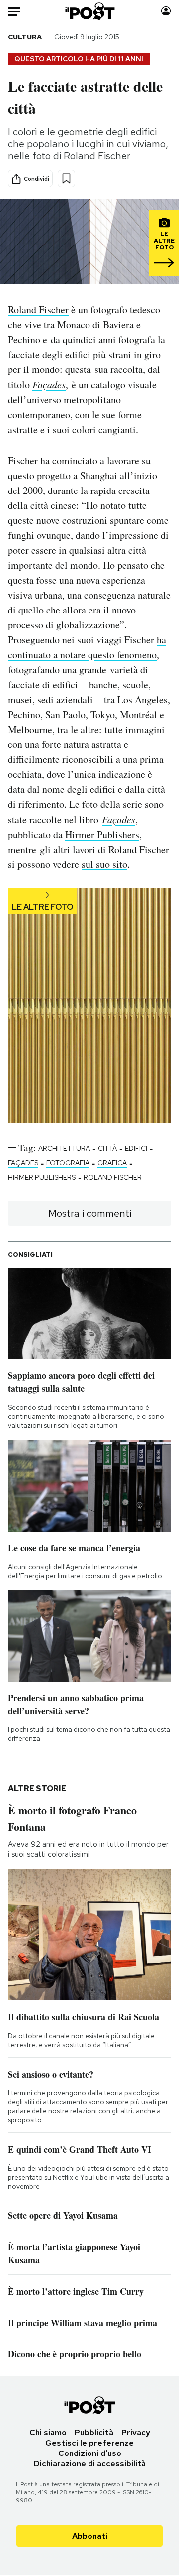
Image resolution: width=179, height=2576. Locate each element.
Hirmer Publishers (102, 834)
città (107, 1148)
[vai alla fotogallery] (89, 1007)
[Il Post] (90, 11)
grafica (112, 1163)
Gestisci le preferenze (89, 2443)
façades (23, 1163)
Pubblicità (94, 2432)
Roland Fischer (38, 309)
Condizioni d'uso (90, 2453)
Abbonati (90, 2536)
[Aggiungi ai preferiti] (66, 179)
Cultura (25, 37)
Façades (49, 384)
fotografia (68, 1163)
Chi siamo (48, 2432)
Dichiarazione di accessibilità (90, 2464)
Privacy (136, 2432)
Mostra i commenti (90, 1213)
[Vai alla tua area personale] (166, 11)
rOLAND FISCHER (113, 1177)
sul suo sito (104, 864)
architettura (64, 1148)
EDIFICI (136, 1148)
